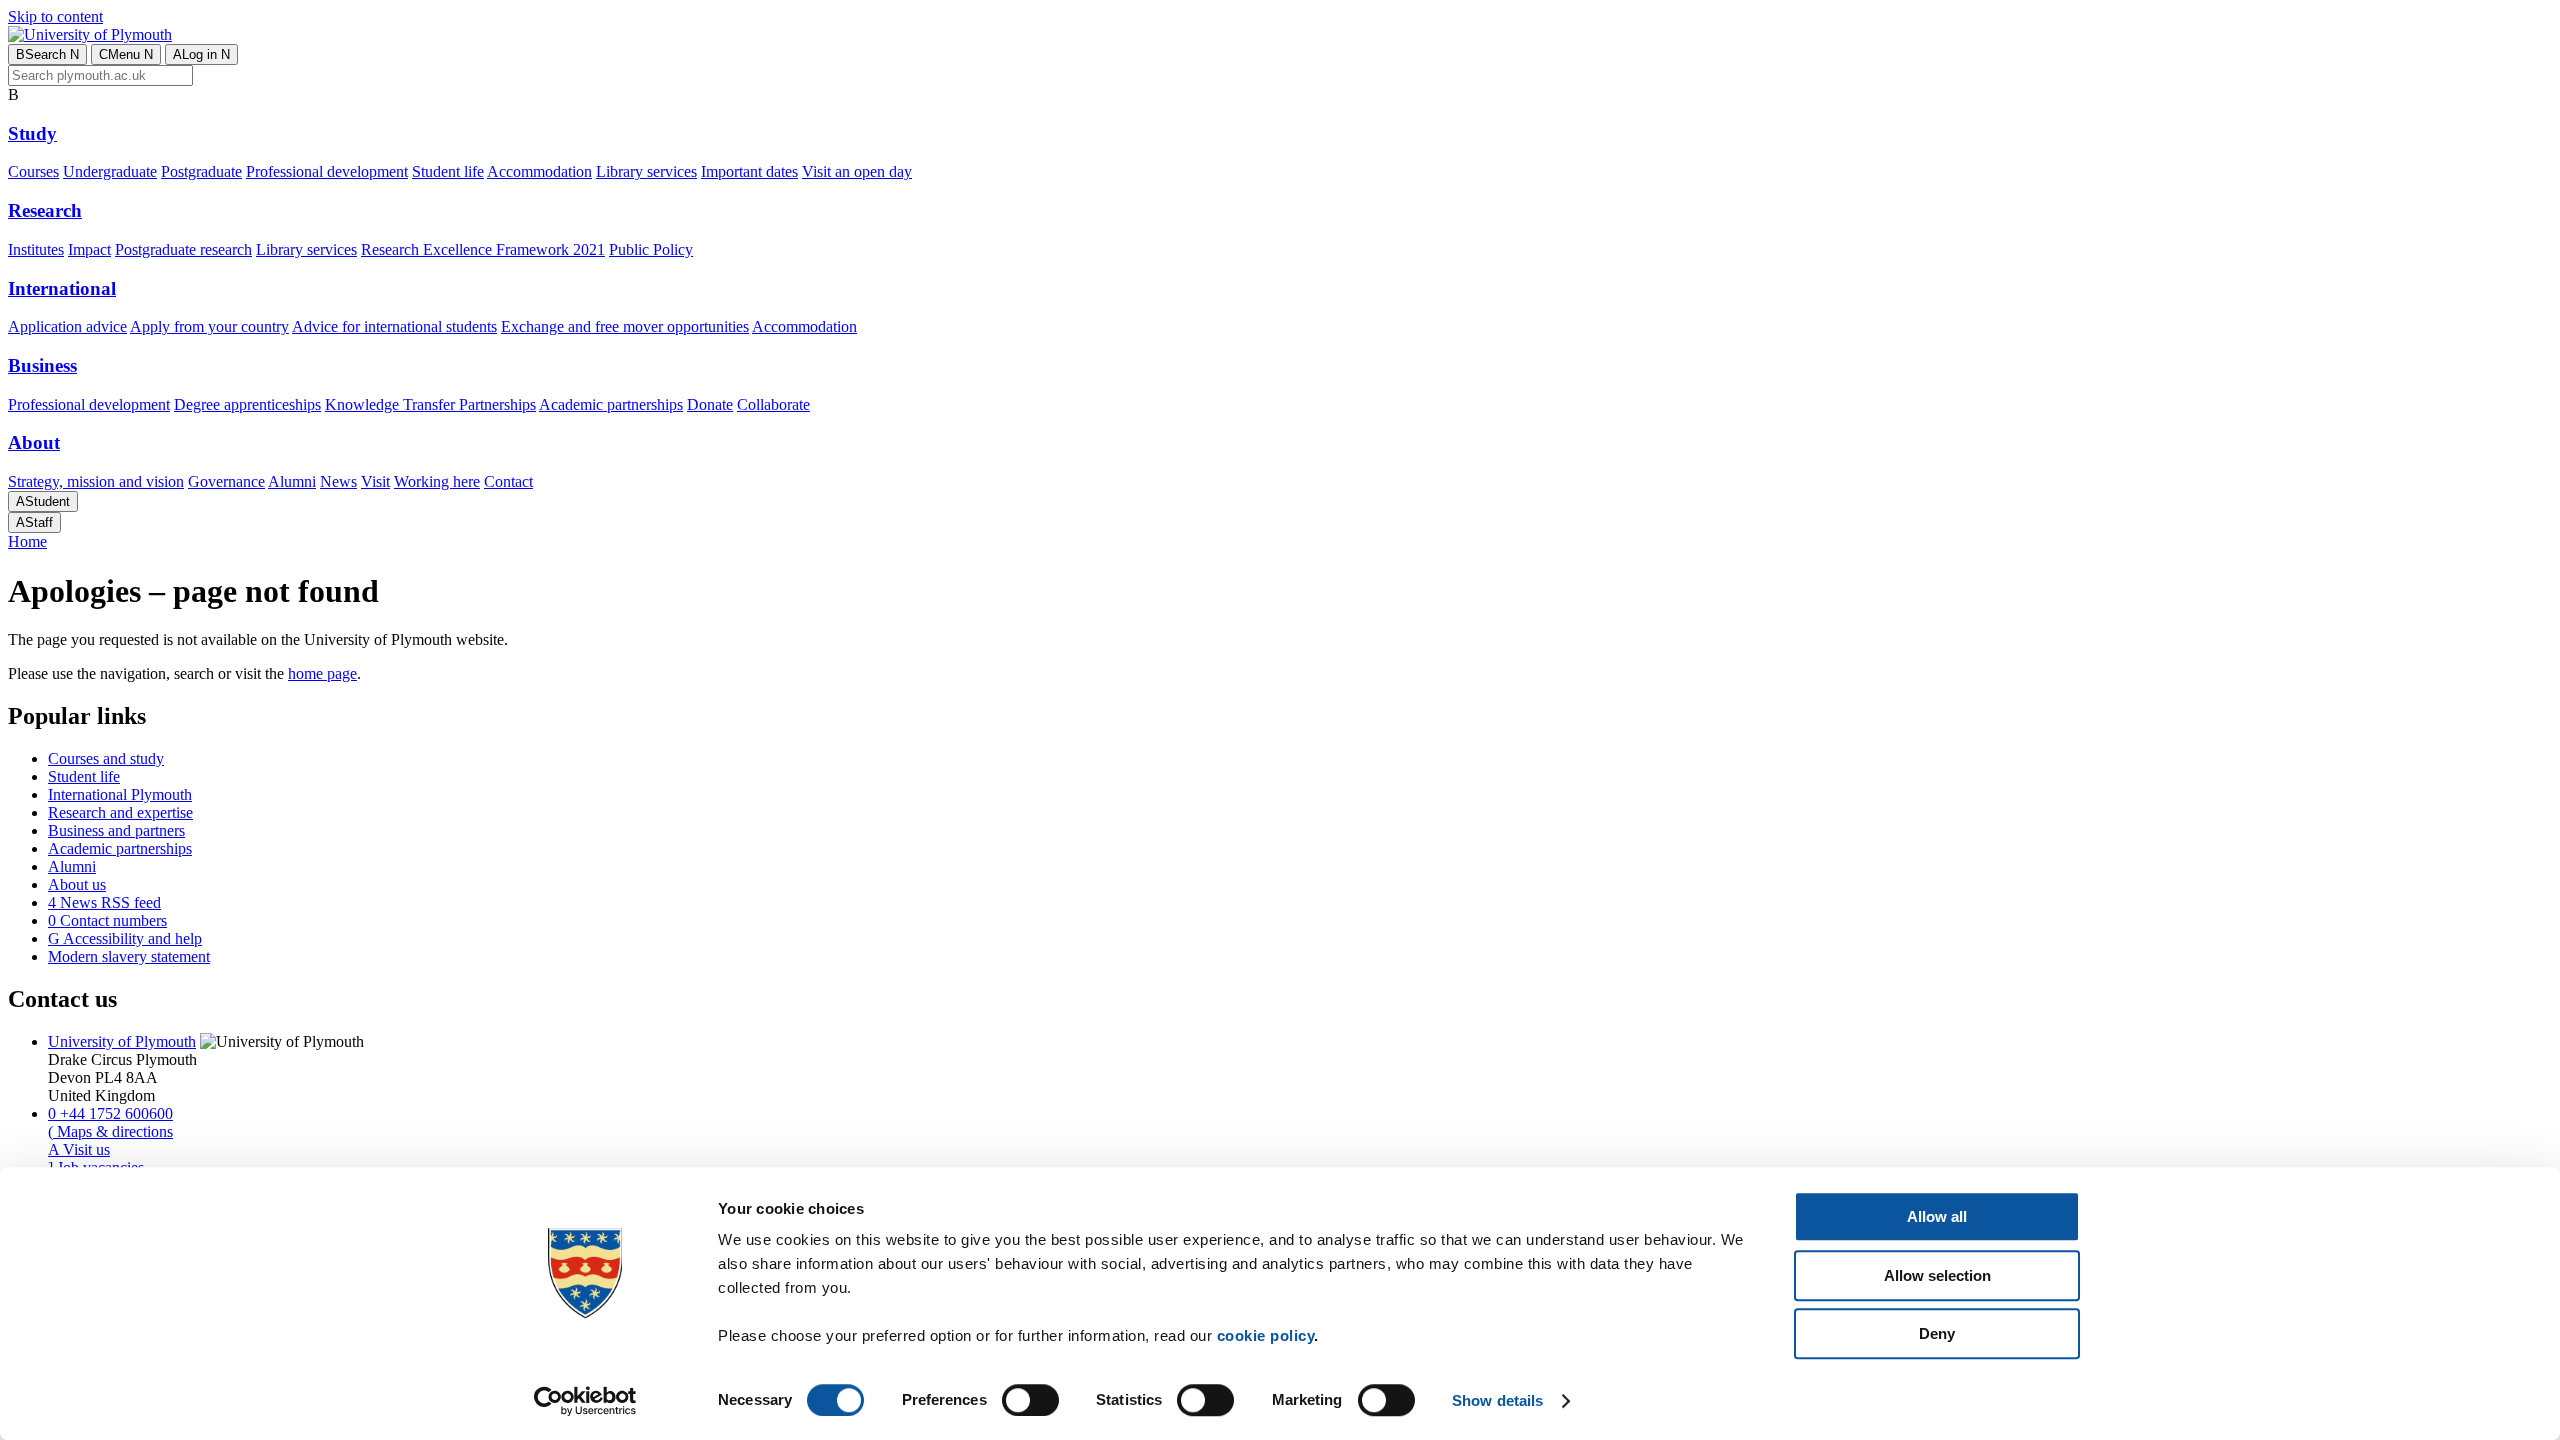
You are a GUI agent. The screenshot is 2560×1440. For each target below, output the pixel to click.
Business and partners (116, 830)
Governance (226, 481)
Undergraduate (110, 171)
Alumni (292, 481)
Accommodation (539, 171)
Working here (437, 481)
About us (77, 884)
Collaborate (773, 404)
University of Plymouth (122, 1041)
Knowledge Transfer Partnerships (430, 404)
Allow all (1937, 1216)
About (34, 442)
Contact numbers (107, 920)
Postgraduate (201, 171)
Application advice (67, 326)
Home (27, 541)
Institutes (36, 249)
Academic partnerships (611, 404)
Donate (710, 404)
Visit (375, 481)
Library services (646, 171)
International (62, 288)
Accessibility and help (125, 938)
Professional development (327, 171)
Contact (508, 481)
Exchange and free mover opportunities (625, 326)
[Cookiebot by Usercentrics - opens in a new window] (585, 1401)
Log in (201, 54)
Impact (89, 249)
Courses (33, 171)
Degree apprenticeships (247, 404)
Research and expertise (120, 812)
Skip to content (55, 16)
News (338, 481)
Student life (448, 171)
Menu (126, 54)
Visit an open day (857, 171)
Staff (34, 522)
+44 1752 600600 (110, 1113)
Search (47, 54)
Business (42, 365)
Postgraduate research (183, 249)
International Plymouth (120, 794)
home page (322, 673)
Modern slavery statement (129, 956)
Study (32, 133)
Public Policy (651, 249)
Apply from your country (209, 326)
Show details (1497, 1400)
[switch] (1030, 1400)
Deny (1937, 1333)
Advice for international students (394, 326)
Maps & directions (110, 1131)
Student (43, 501)
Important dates (749, 171)
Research (45, 210)
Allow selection (1937, 1275)
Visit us (79, 1149)
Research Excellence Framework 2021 (483, 249)
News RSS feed (104, 902)
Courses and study (106, 758)
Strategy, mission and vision (96, 481)
